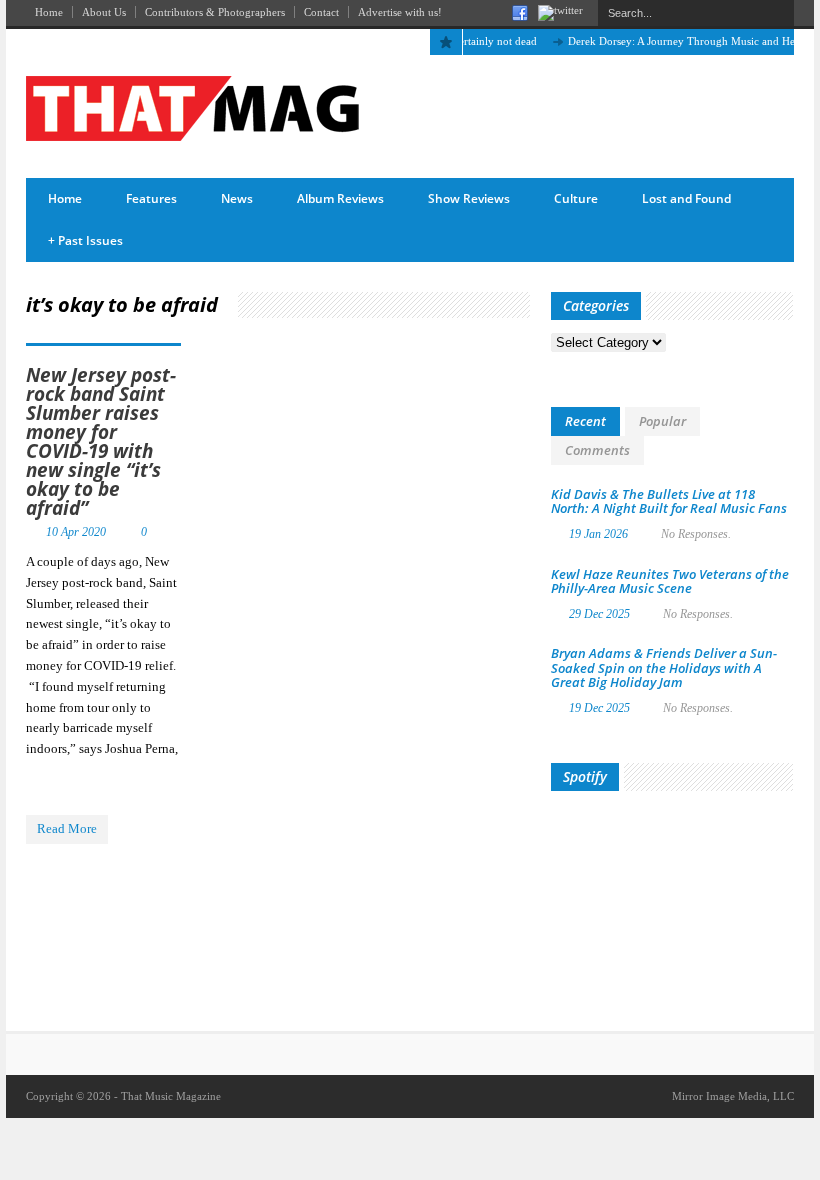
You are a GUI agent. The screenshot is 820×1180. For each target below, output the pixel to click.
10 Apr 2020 (76, 532)
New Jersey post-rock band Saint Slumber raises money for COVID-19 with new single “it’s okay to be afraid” (101, 441)
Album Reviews (340, 198)
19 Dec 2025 (599, 708)
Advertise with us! (400, 12)
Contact (321, 12)
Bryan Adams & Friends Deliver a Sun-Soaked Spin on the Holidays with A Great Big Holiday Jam (664, 667)
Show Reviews (469, 198)
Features (151, 198)
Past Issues (85, 240)
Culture (576, 198)
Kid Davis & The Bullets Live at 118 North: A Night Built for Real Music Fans (669, 501)
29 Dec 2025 (599, 614)
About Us (104, 12)
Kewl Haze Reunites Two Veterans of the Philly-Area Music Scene (670, 581)
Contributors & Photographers (215, 12)
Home (49, 12)
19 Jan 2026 (598, 534)
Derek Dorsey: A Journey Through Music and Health (680, 41)
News (237, 198)
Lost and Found (686, 198)
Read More (67, 828)
